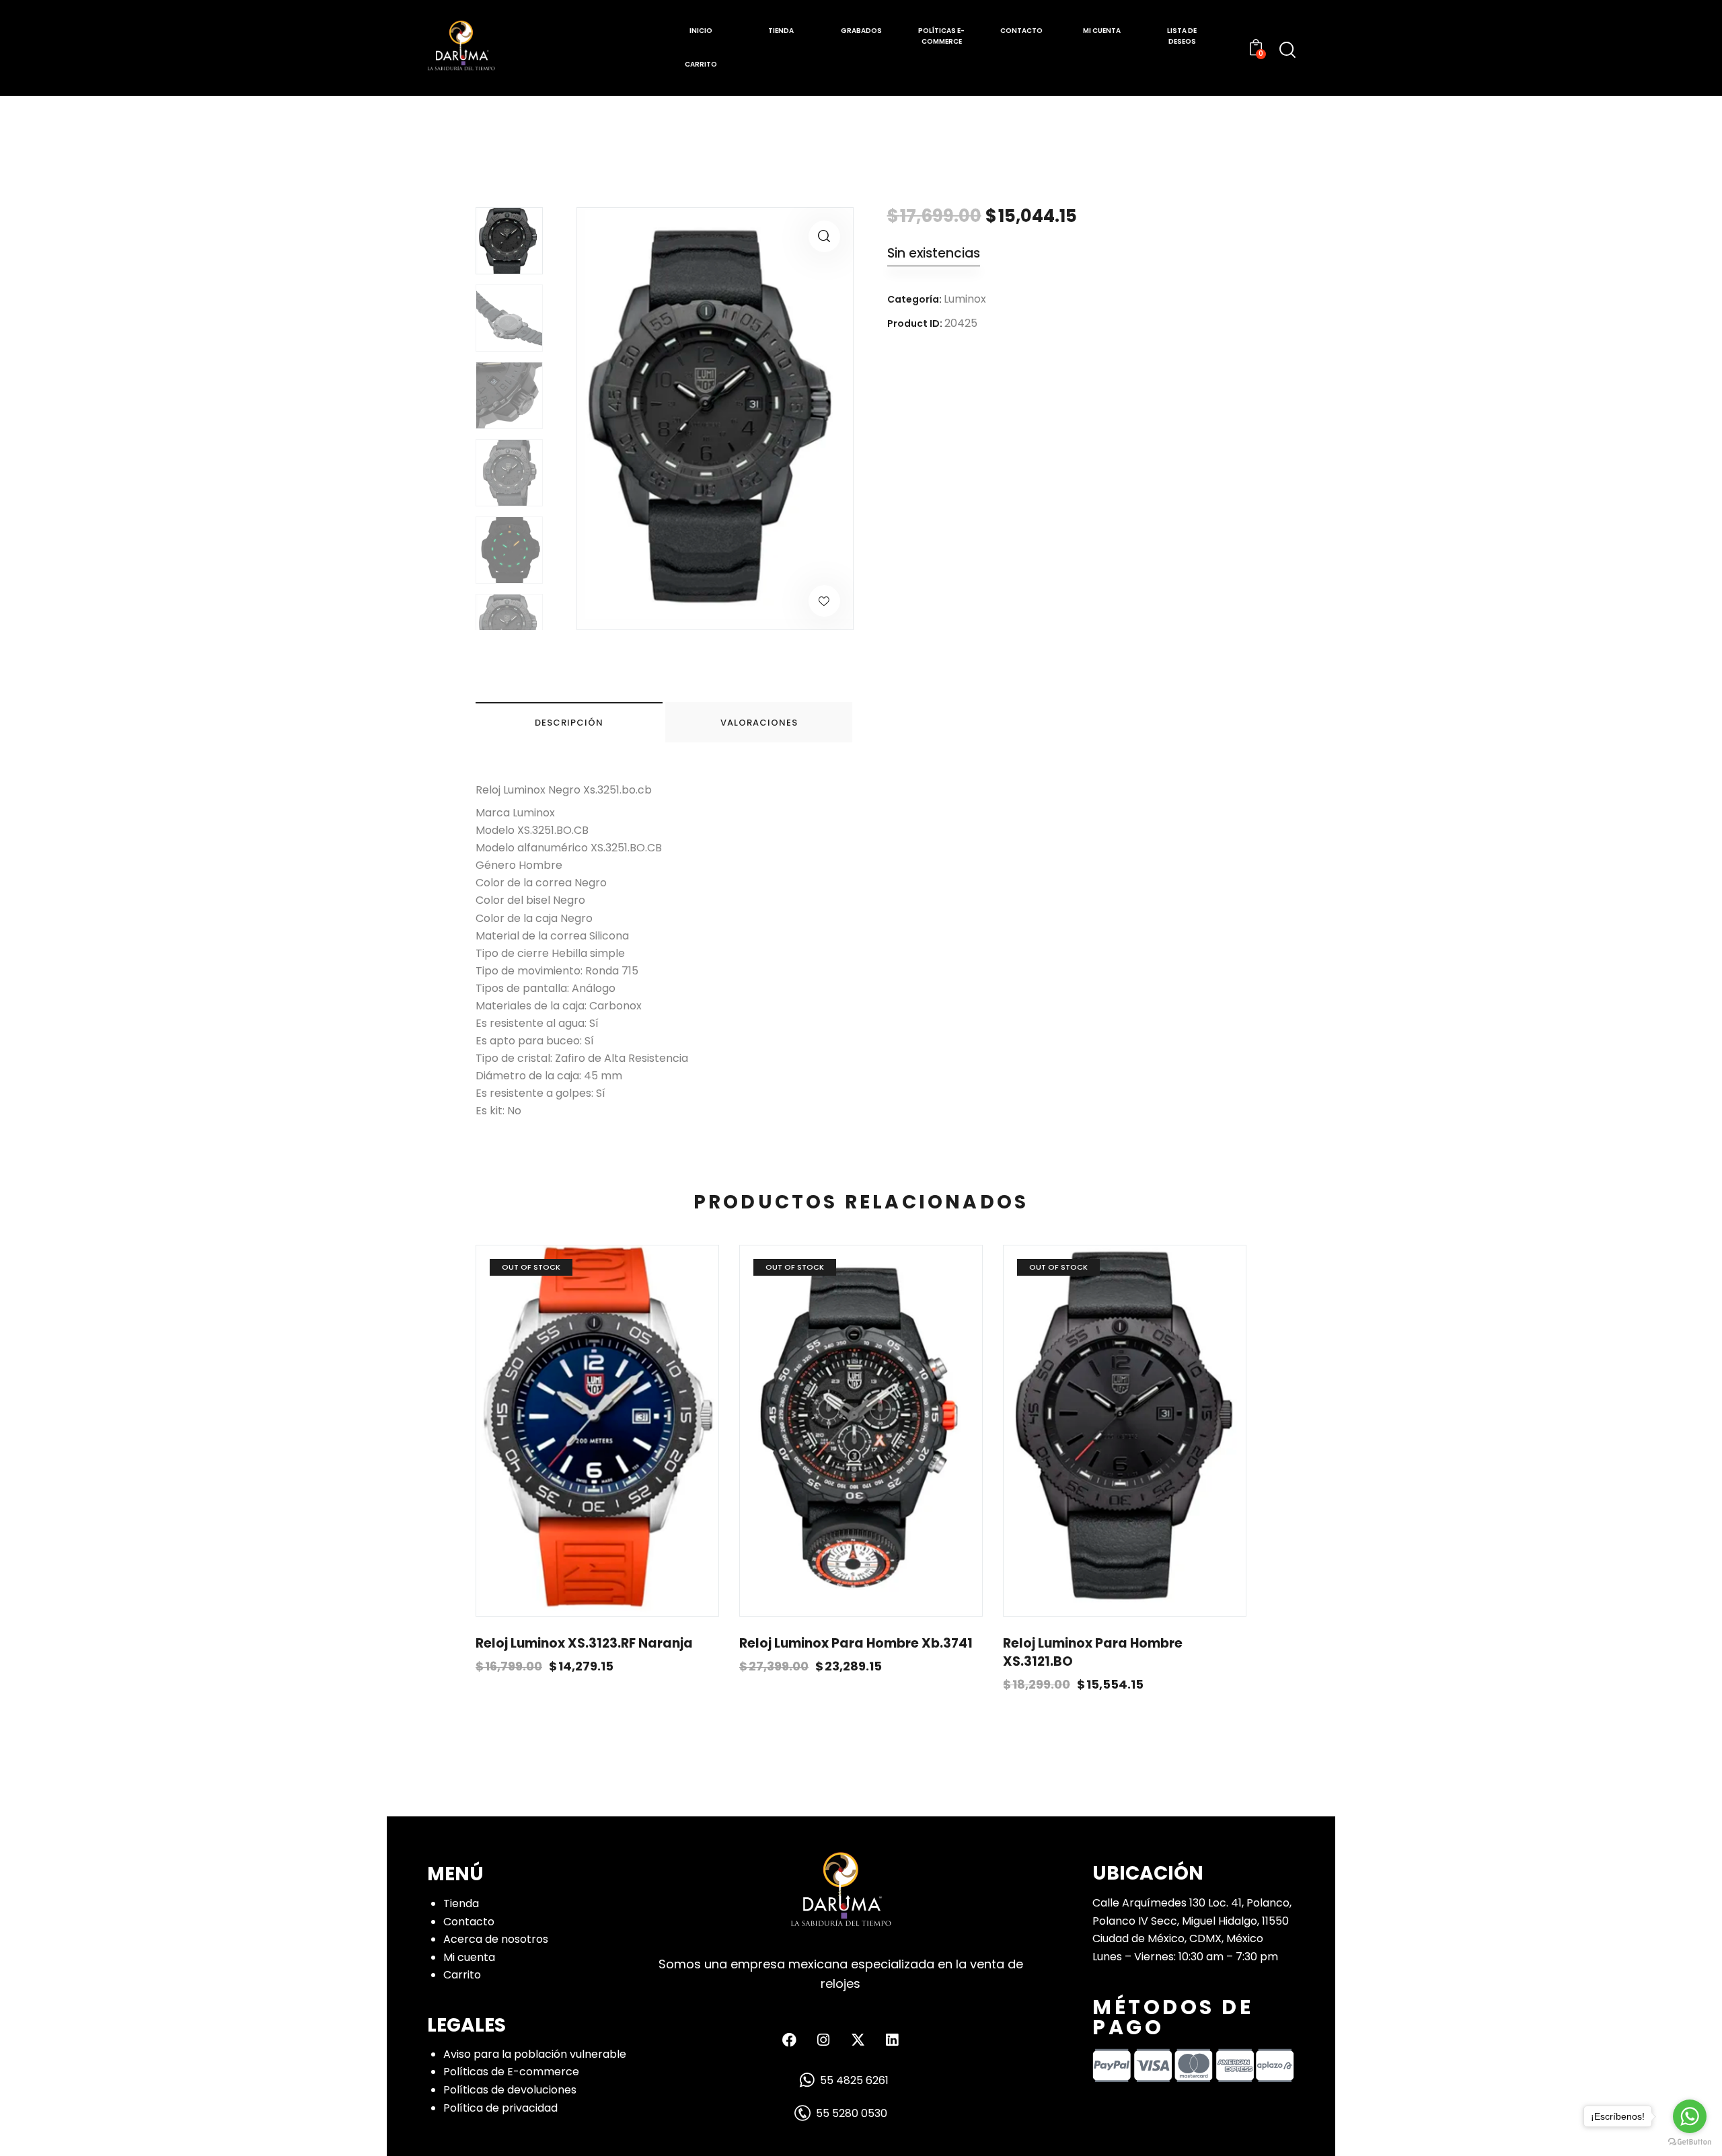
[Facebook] (789, 2040)
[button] (824, 236)
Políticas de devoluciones (510, 2090)
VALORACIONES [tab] (759, 723)
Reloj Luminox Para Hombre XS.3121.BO (1093, 1653)
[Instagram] (823, 2040)
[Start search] (1287, 50)
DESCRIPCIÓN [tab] (569, 723)
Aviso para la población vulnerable (535, 2054)
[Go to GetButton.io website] (1690, 2142)
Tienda (461, 1903)
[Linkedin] (892, 2040)
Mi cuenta (469, 1957)
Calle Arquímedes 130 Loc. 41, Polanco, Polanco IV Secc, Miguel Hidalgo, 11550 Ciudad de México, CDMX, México (1192, 1921)
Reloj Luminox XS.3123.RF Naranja (584, 1644)
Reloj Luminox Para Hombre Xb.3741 (856, 1644)
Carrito (462, 1975)
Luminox (965, 299)
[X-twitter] (858, 2040)
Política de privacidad (500, 2108)
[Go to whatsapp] (1690, 2116)
